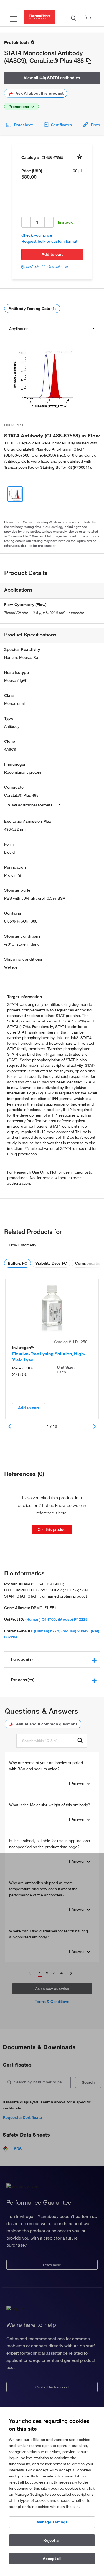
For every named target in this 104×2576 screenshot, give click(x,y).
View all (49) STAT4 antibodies (52, 78)
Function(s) (22, 1659)
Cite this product (52, 1529)
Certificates (61, 125)
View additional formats (31, 805)
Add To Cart (52, 254)
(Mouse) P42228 (73, 1619)
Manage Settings (52, 2522)
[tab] (52, 1659)
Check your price (37, 235)
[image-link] (42, 377)
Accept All (52, 2559)
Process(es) (23, 1680)
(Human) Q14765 (40, 1619)
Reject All (52, 2540)
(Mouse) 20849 (75, 1631)
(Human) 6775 (46, 1631)
